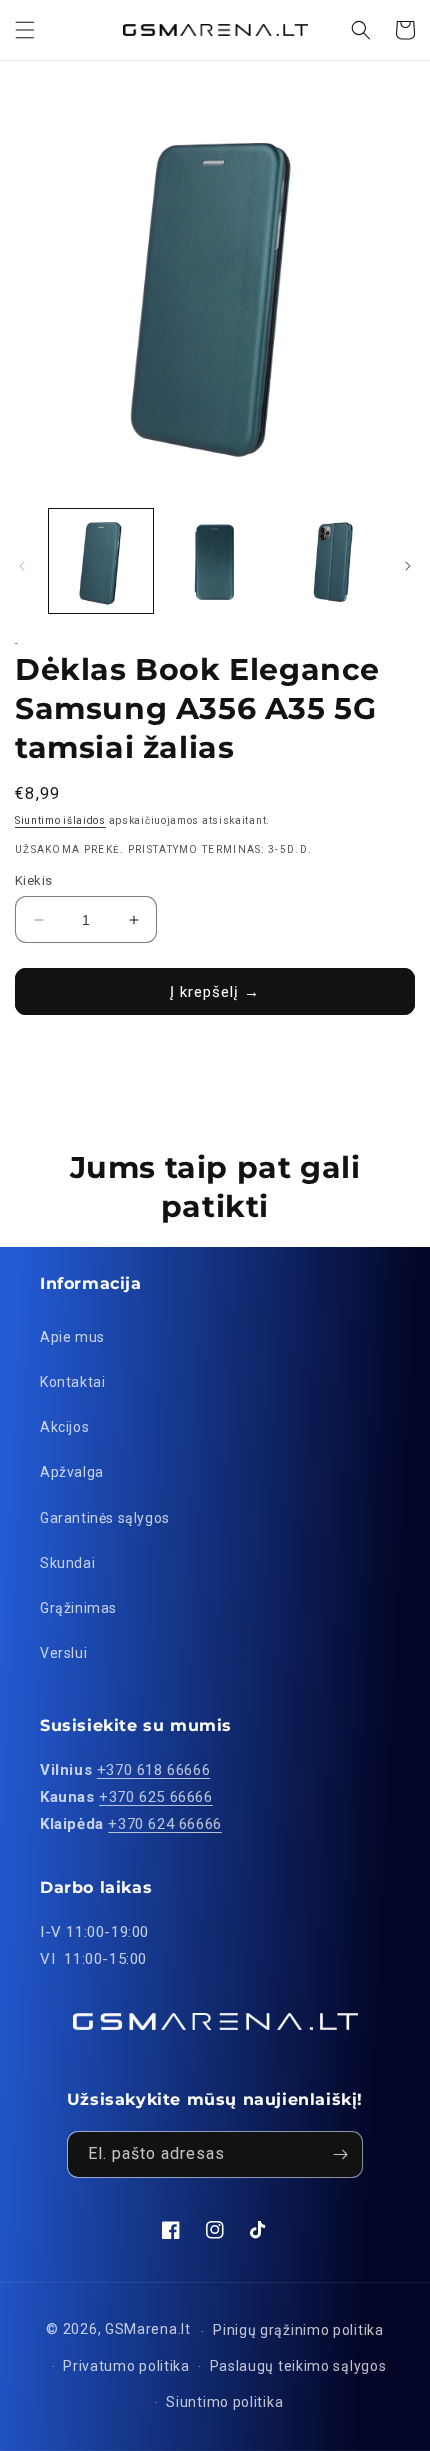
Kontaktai (72, 1382)
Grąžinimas (78, 1608)
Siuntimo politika (224, 2402)
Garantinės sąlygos (105, 1518)
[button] (25, 30)
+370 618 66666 (153, 1770)
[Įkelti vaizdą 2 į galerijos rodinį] (215, 561)
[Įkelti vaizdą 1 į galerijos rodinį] (101, 561)
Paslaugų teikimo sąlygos (298, 2366)
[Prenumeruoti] (340, 2154)
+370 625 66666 (155, 1797)
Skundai (67, 1563)
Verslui (63, 1653)
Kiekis (33, 880)
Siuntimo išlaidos (60, 820)
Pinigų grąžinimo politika (298, 2330)
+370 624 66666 (164, 1824)
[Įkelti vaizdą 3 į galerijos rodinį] (328, 561)
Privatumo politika (126, 2366)
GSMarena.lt (148, 2330)
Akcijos (64, 1427)
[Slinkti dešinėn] (408, 566)
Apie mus (72, 1337)
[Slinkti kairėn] (22, 566)
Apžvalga (72, 1472)
